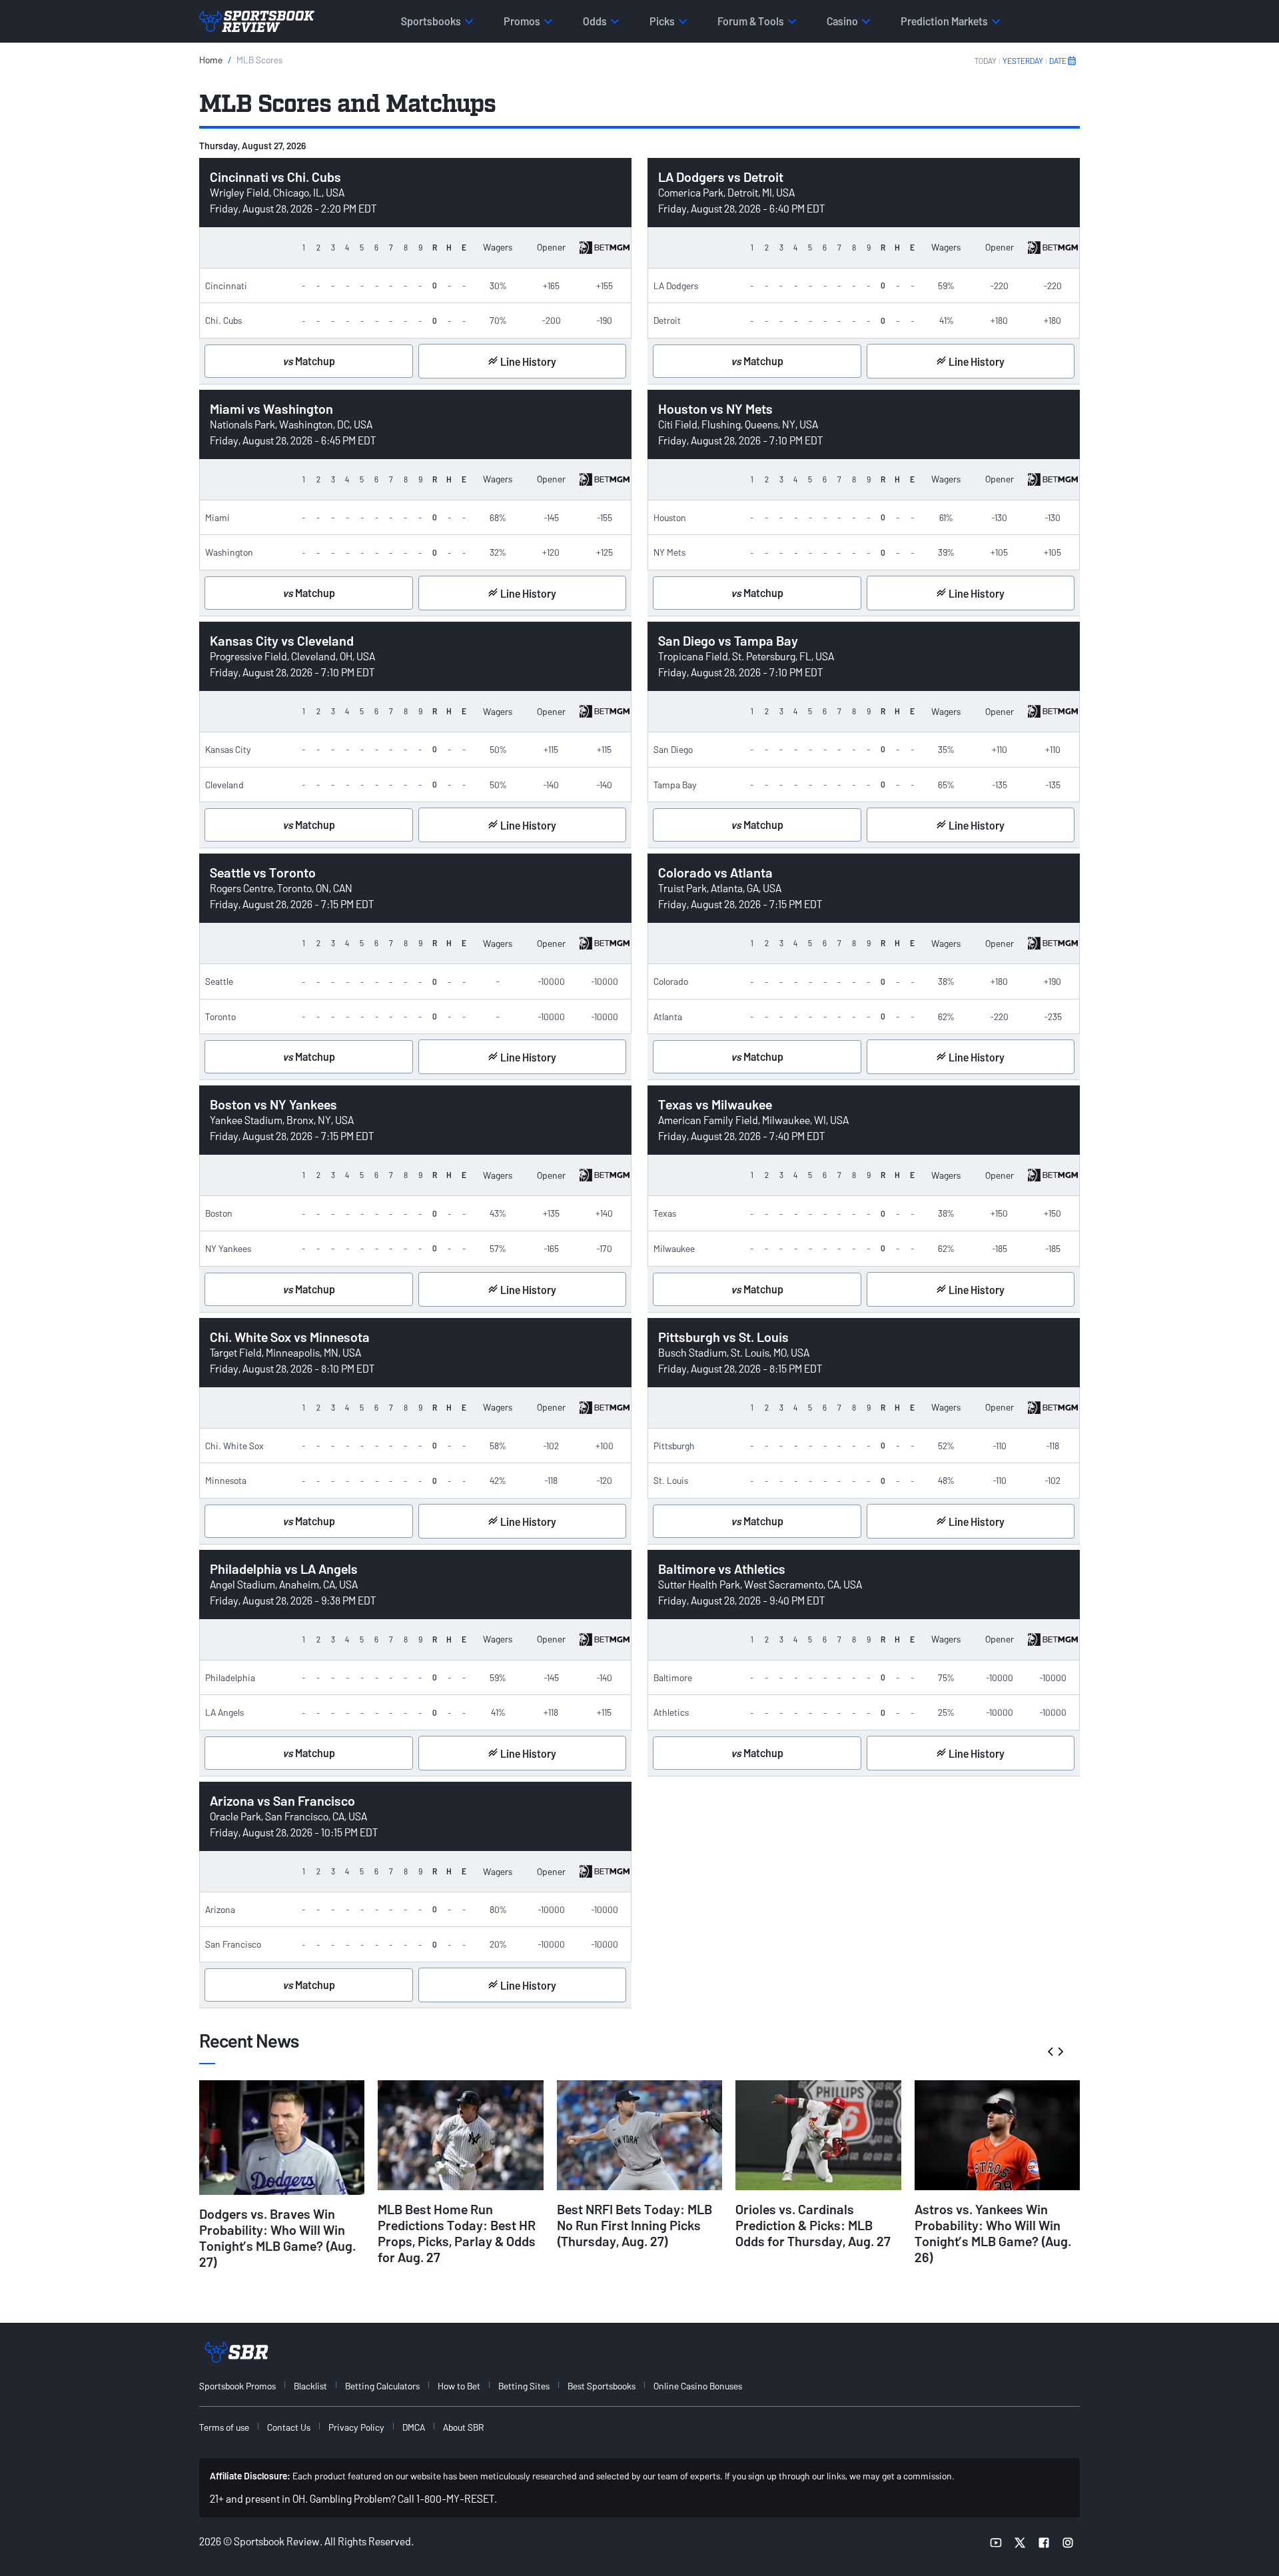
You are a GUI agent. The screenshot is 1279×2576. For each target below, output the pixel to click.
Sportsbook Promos (237, 2386)
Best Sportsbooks (602, 2386)
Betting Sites (524, 2386)
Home (211, 60)
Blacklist (310, 2386)
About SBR (463, 2427)
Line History (527, 361)
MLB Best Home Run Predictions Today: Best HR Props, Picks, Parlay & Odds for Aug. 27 (457, 2233)
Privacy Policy (356, 2427)
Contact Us (289, 2427)
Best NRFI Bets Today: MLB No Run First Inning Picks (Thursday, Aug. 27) (635, 2225)
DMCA (414, 2427)
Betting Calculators (382, 2386)
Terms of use (224, 2427)
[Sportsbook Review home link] (236, 2352)
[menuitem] (245, 2386)
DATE (1058, 61)
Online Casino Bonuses (698, 2386)
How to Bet (459, 2386)
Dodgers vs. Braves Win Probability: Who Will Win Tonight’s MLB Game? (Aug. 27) (277, 2238)
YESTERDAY (1023, 61)
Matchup (309, 361)
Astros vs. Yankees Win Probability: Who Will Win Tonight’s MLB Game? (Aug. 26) (993, 2233)
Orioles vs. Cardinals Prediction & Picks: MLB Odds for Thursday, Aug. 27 (813, 2225)
